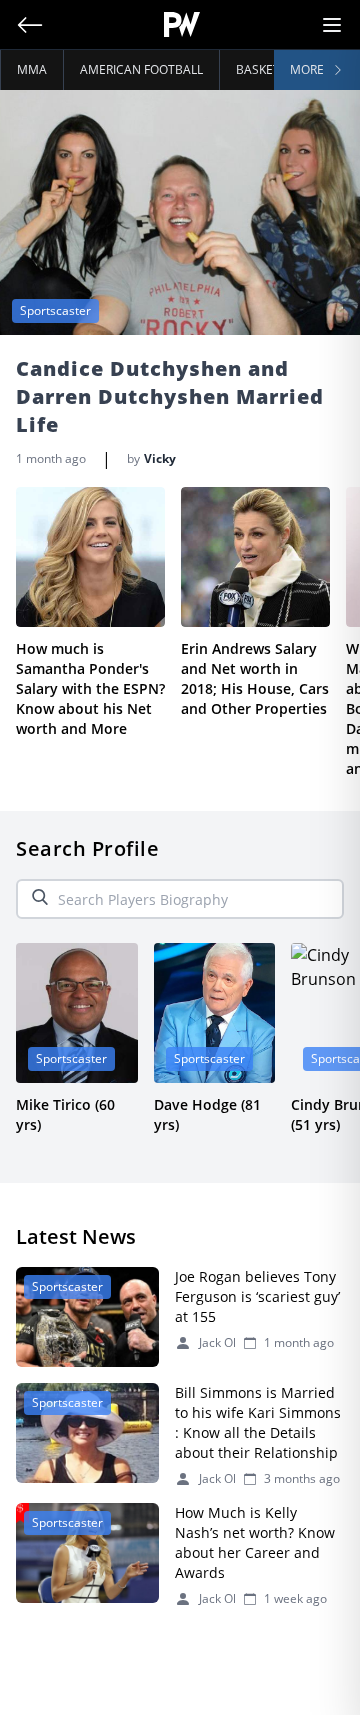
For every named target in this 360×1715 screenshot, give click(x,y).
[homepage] (182, 24)
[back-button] (30, 25)
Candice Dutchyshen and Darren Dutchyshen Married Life (170, 396)
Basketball (272, 69)
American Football (141, 69)
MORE (307, 69)
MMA (32, 69)
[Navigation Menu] (332, 25)
